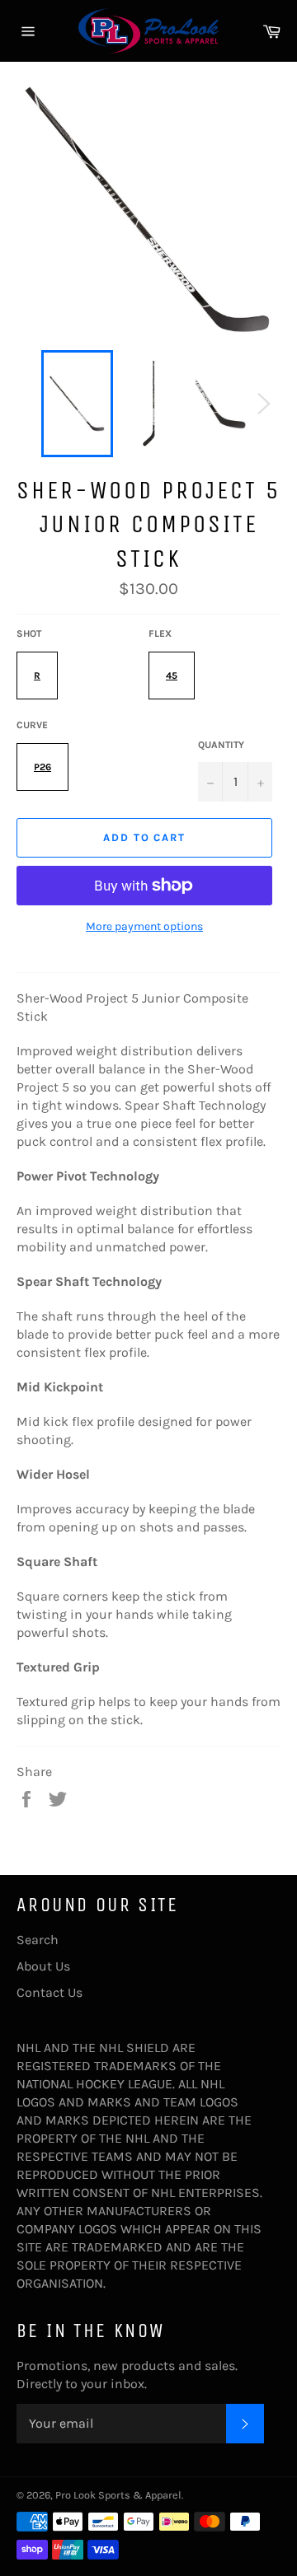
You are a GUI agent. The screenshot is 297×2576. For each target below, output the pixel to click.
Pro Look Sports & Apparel (118, 2495)
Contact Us (49, 1992)
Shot (29, 633)
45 (172, 676)
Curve (32, 725)
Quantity (221, 745)
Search (38, 1940)
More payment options (144, 926)
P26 (42, 767)
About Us (43, 1966)
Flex (160, 633)
